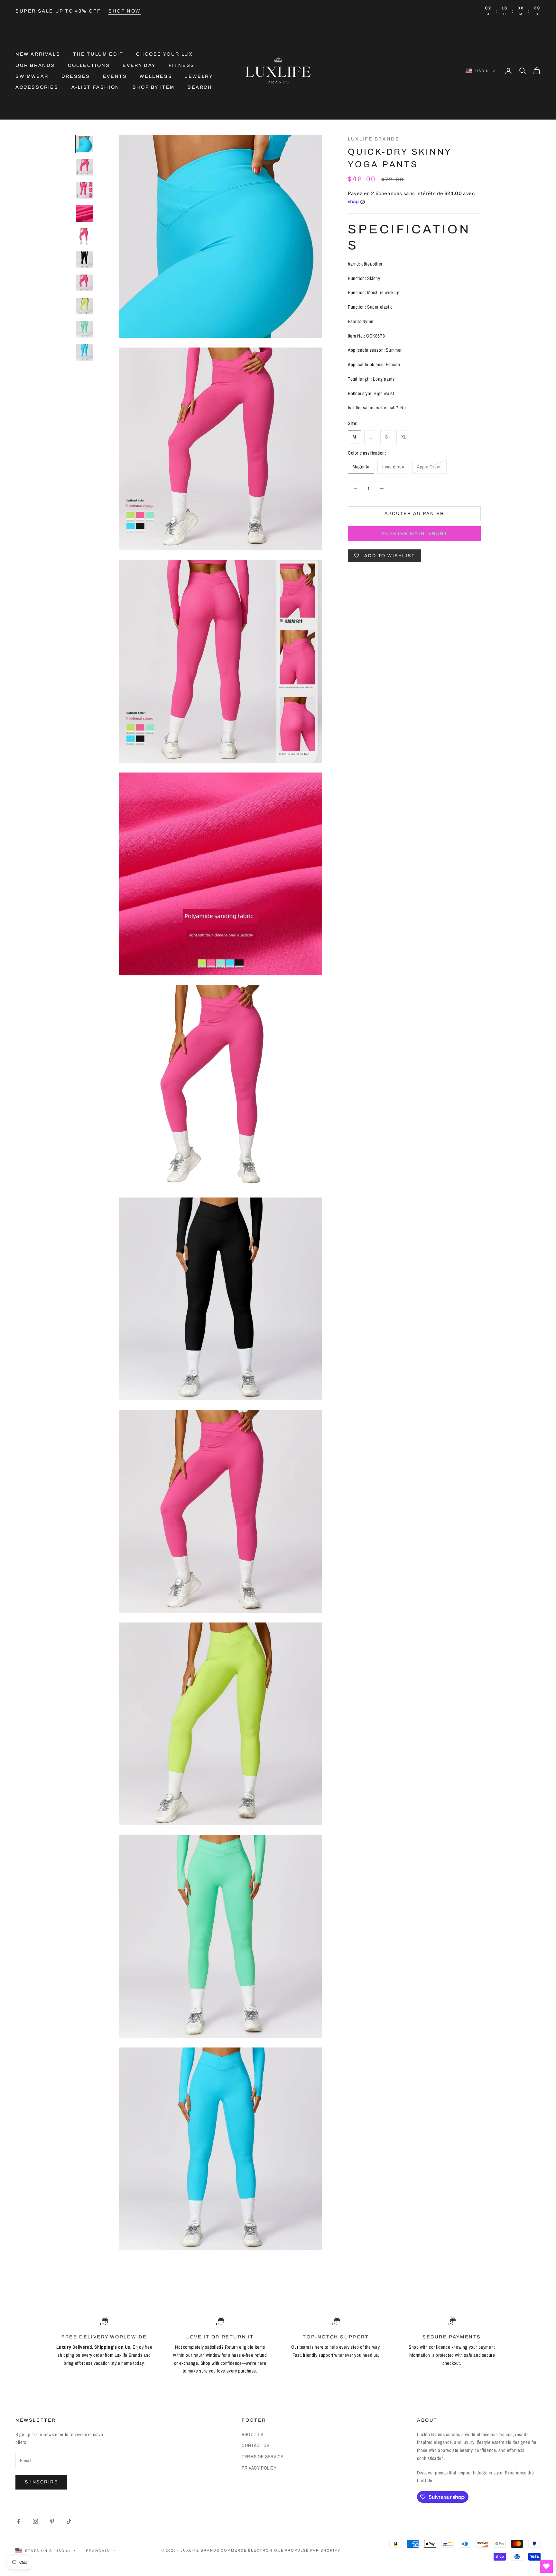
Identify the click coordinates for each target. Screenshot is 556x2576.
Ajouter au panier (414, 514)
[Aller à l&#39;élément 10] (84, 352)
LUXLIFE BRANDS (374, 139)
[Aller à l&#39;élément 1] (84, 144)
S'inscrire (41, 2482)
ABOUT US (253, 2434)
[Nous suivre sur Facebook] (19, 2521)
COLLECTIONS (89, 65)
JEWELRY (199, 76)
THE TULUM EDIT (98, 54)
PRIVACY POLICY (259, 2468)
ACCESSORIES (37, 87)
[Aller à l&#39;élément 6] (84, 260)
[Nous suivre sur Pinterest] (52, 2521)
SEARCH (200, 87)
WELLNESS (156, 76)
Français (98, 2551)
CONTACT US (255, 2445)
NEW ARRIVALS (38, 54)
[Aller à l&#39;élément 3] (84, 190)
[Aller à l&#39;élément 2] (84, 167)
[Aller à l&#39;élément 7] (84, 283)
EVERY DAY (139, 65)
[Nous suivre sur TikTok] (69, 2521)
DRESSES (76, 76)
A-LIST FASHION (96, 87)
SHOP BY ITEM (154, 87)
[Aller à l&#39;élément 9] (84, 329)
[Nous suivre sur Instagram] (35, 2521)
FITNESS (182, 65)
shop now (125, 11)
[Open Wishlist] (546, 2566)
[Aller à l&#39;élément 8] (84, 306)
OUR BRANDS (35, 65)
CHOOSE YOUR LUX (164, 54)
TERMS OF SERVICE (263, 2457)
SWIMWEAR (32, 76)
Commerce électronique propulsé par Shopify (281, 2550)
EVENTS (115, 76)
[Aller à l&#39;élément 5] (84, 237)
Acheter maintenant (414, 533)
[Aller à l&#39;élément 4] (84, 213)
